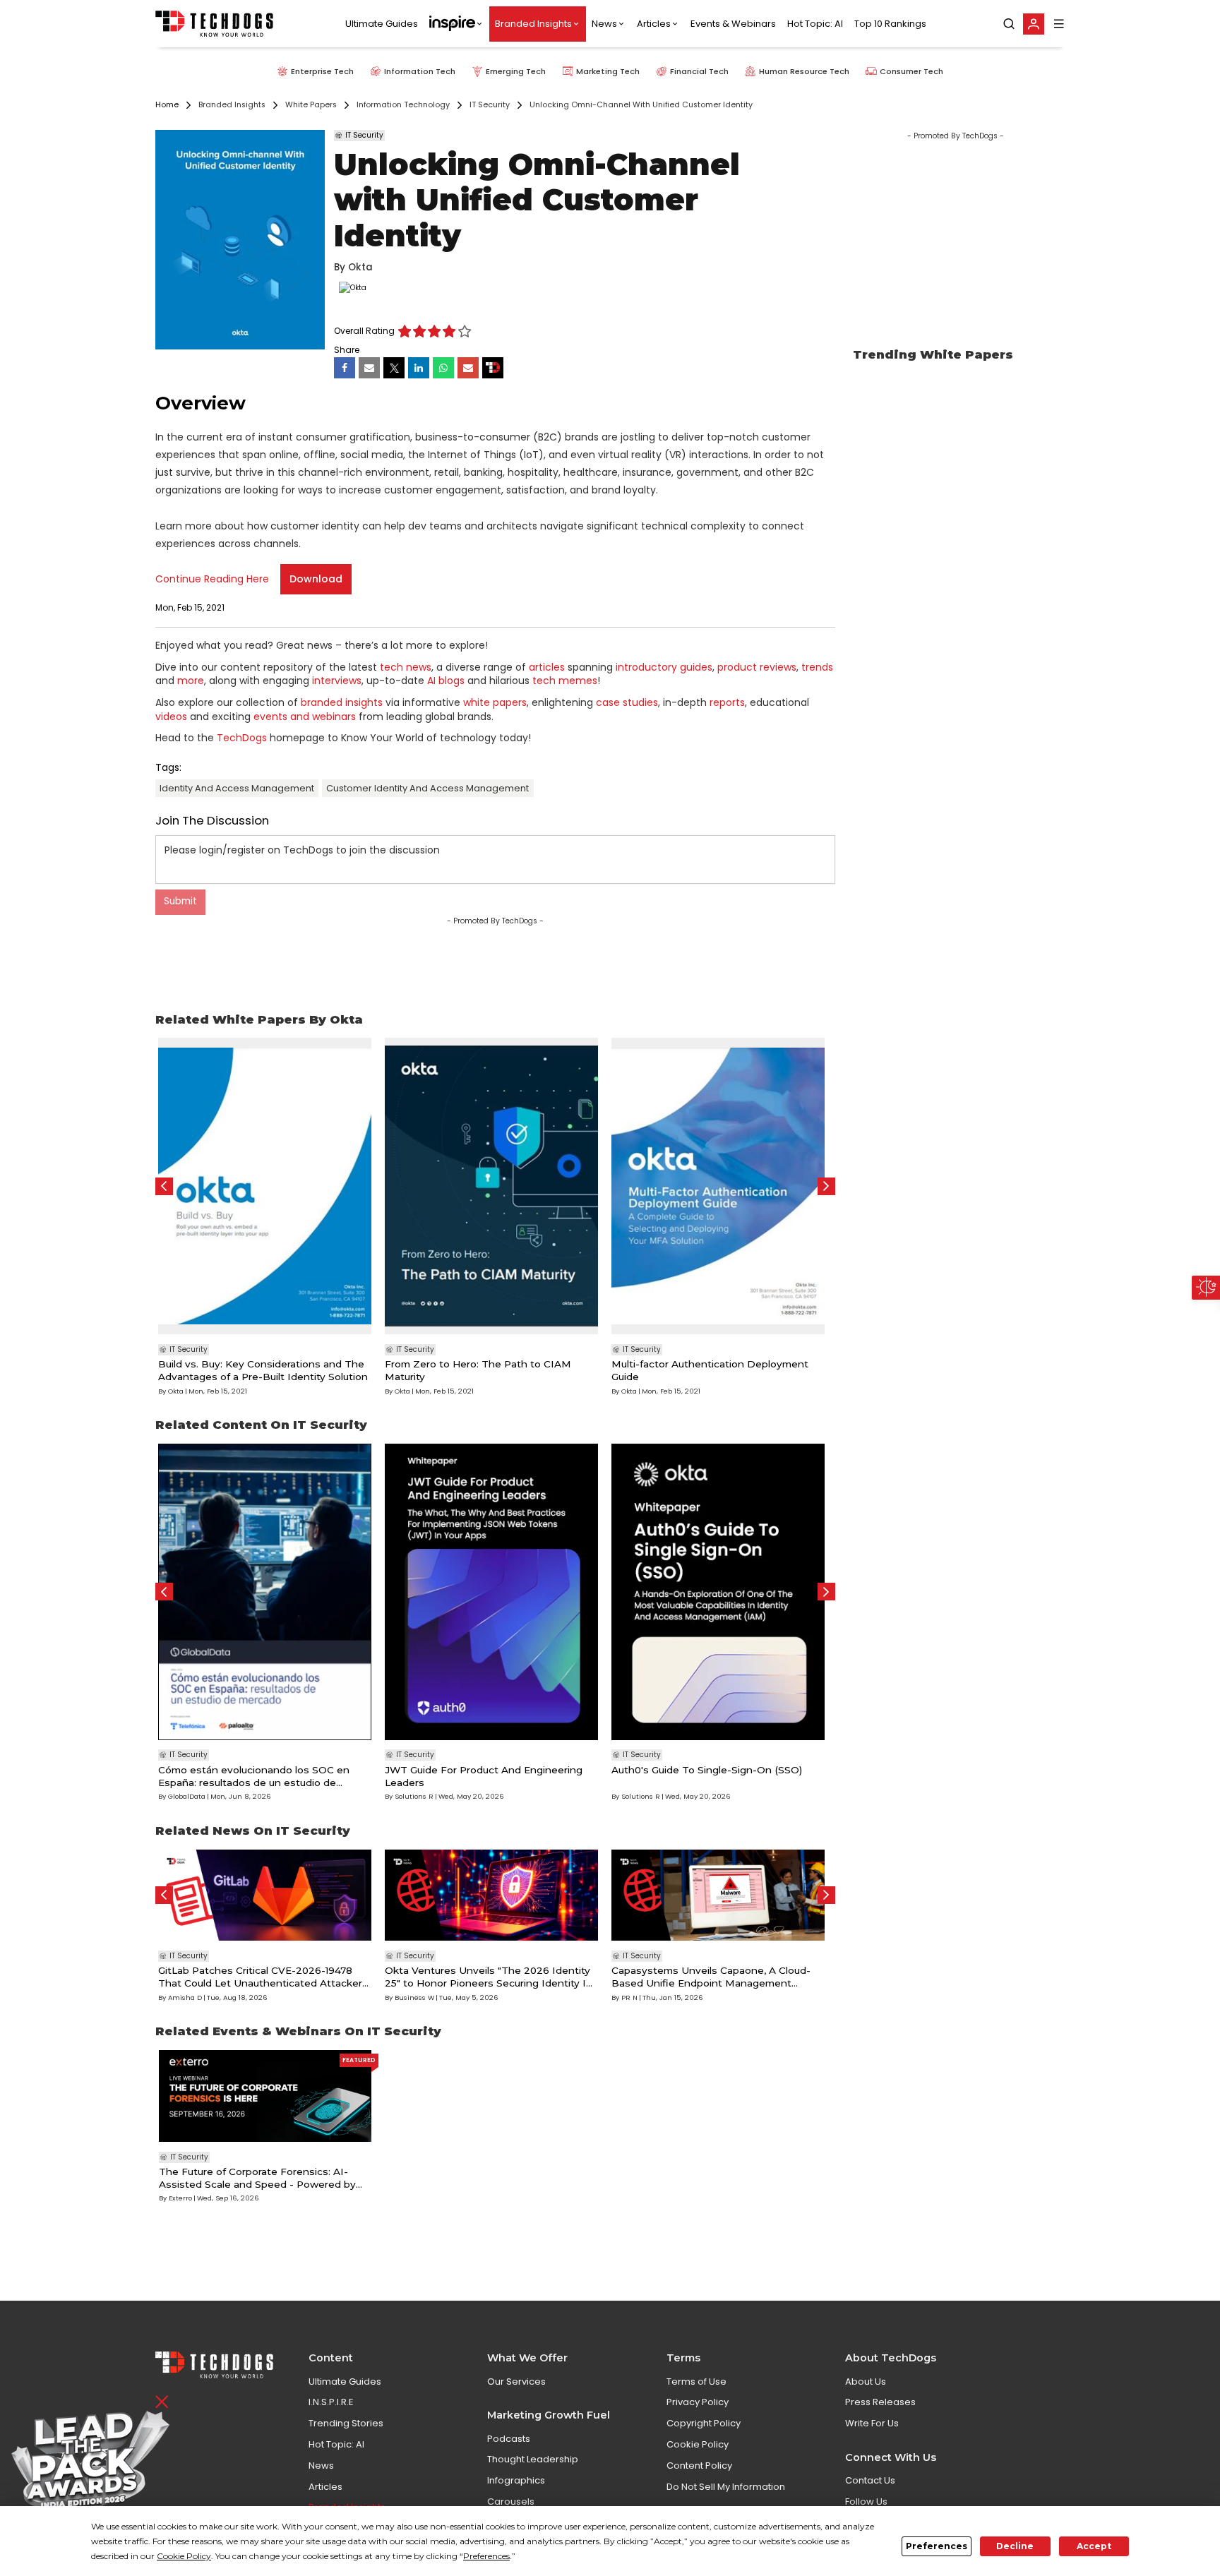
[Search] (1009, 24)
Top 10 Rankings (890, 24)
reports (727, 702)
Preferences (937, 2546)
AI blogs (446, 681)
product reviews (757, 667)
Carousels (511, 2502)
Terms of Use (696, 2382)
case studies (627, 702)
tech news (406, 667)
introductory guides (664, 667)
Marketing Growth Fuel (549, 2415)
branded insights (342, 702)
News (604, 24)
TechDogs (242, 738)
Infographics (516, 2480)
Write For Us (872, 2423)
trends (817, 667)
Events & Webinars (733, 24)
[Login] (1034, 24)
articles (547, 667)
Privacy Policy (698, 2402)
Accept (1094, 2546)
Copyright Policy (704, 2423)
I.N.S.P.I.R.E (331, 2402)
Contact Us (870, 2480)
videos (171, 717)
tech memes (565, 681)
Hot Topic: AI (815, 24)
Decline (1015, 2546)
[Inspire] (456, 24)
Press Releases (880, 2402)
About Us (866, 2382)
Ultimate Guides (382, 24)
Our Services (516, 2382)
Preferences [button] (486, 2556)
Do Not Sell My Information (726, 2487)
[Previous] (164, 1186)
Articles (654, 24)
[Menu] (1059, 24)
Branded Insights (533, 24)
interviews (337, 681)
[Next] (826, 1186)
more (191, 681)
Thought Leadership (533, 2459)
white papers (495, 702)
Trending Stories (346, 2423)
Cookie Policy (698, 2444)
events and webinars (305, 717)
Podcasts (509, 2439)
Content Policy (699, 2466)
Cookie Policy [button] (184, 2556)
